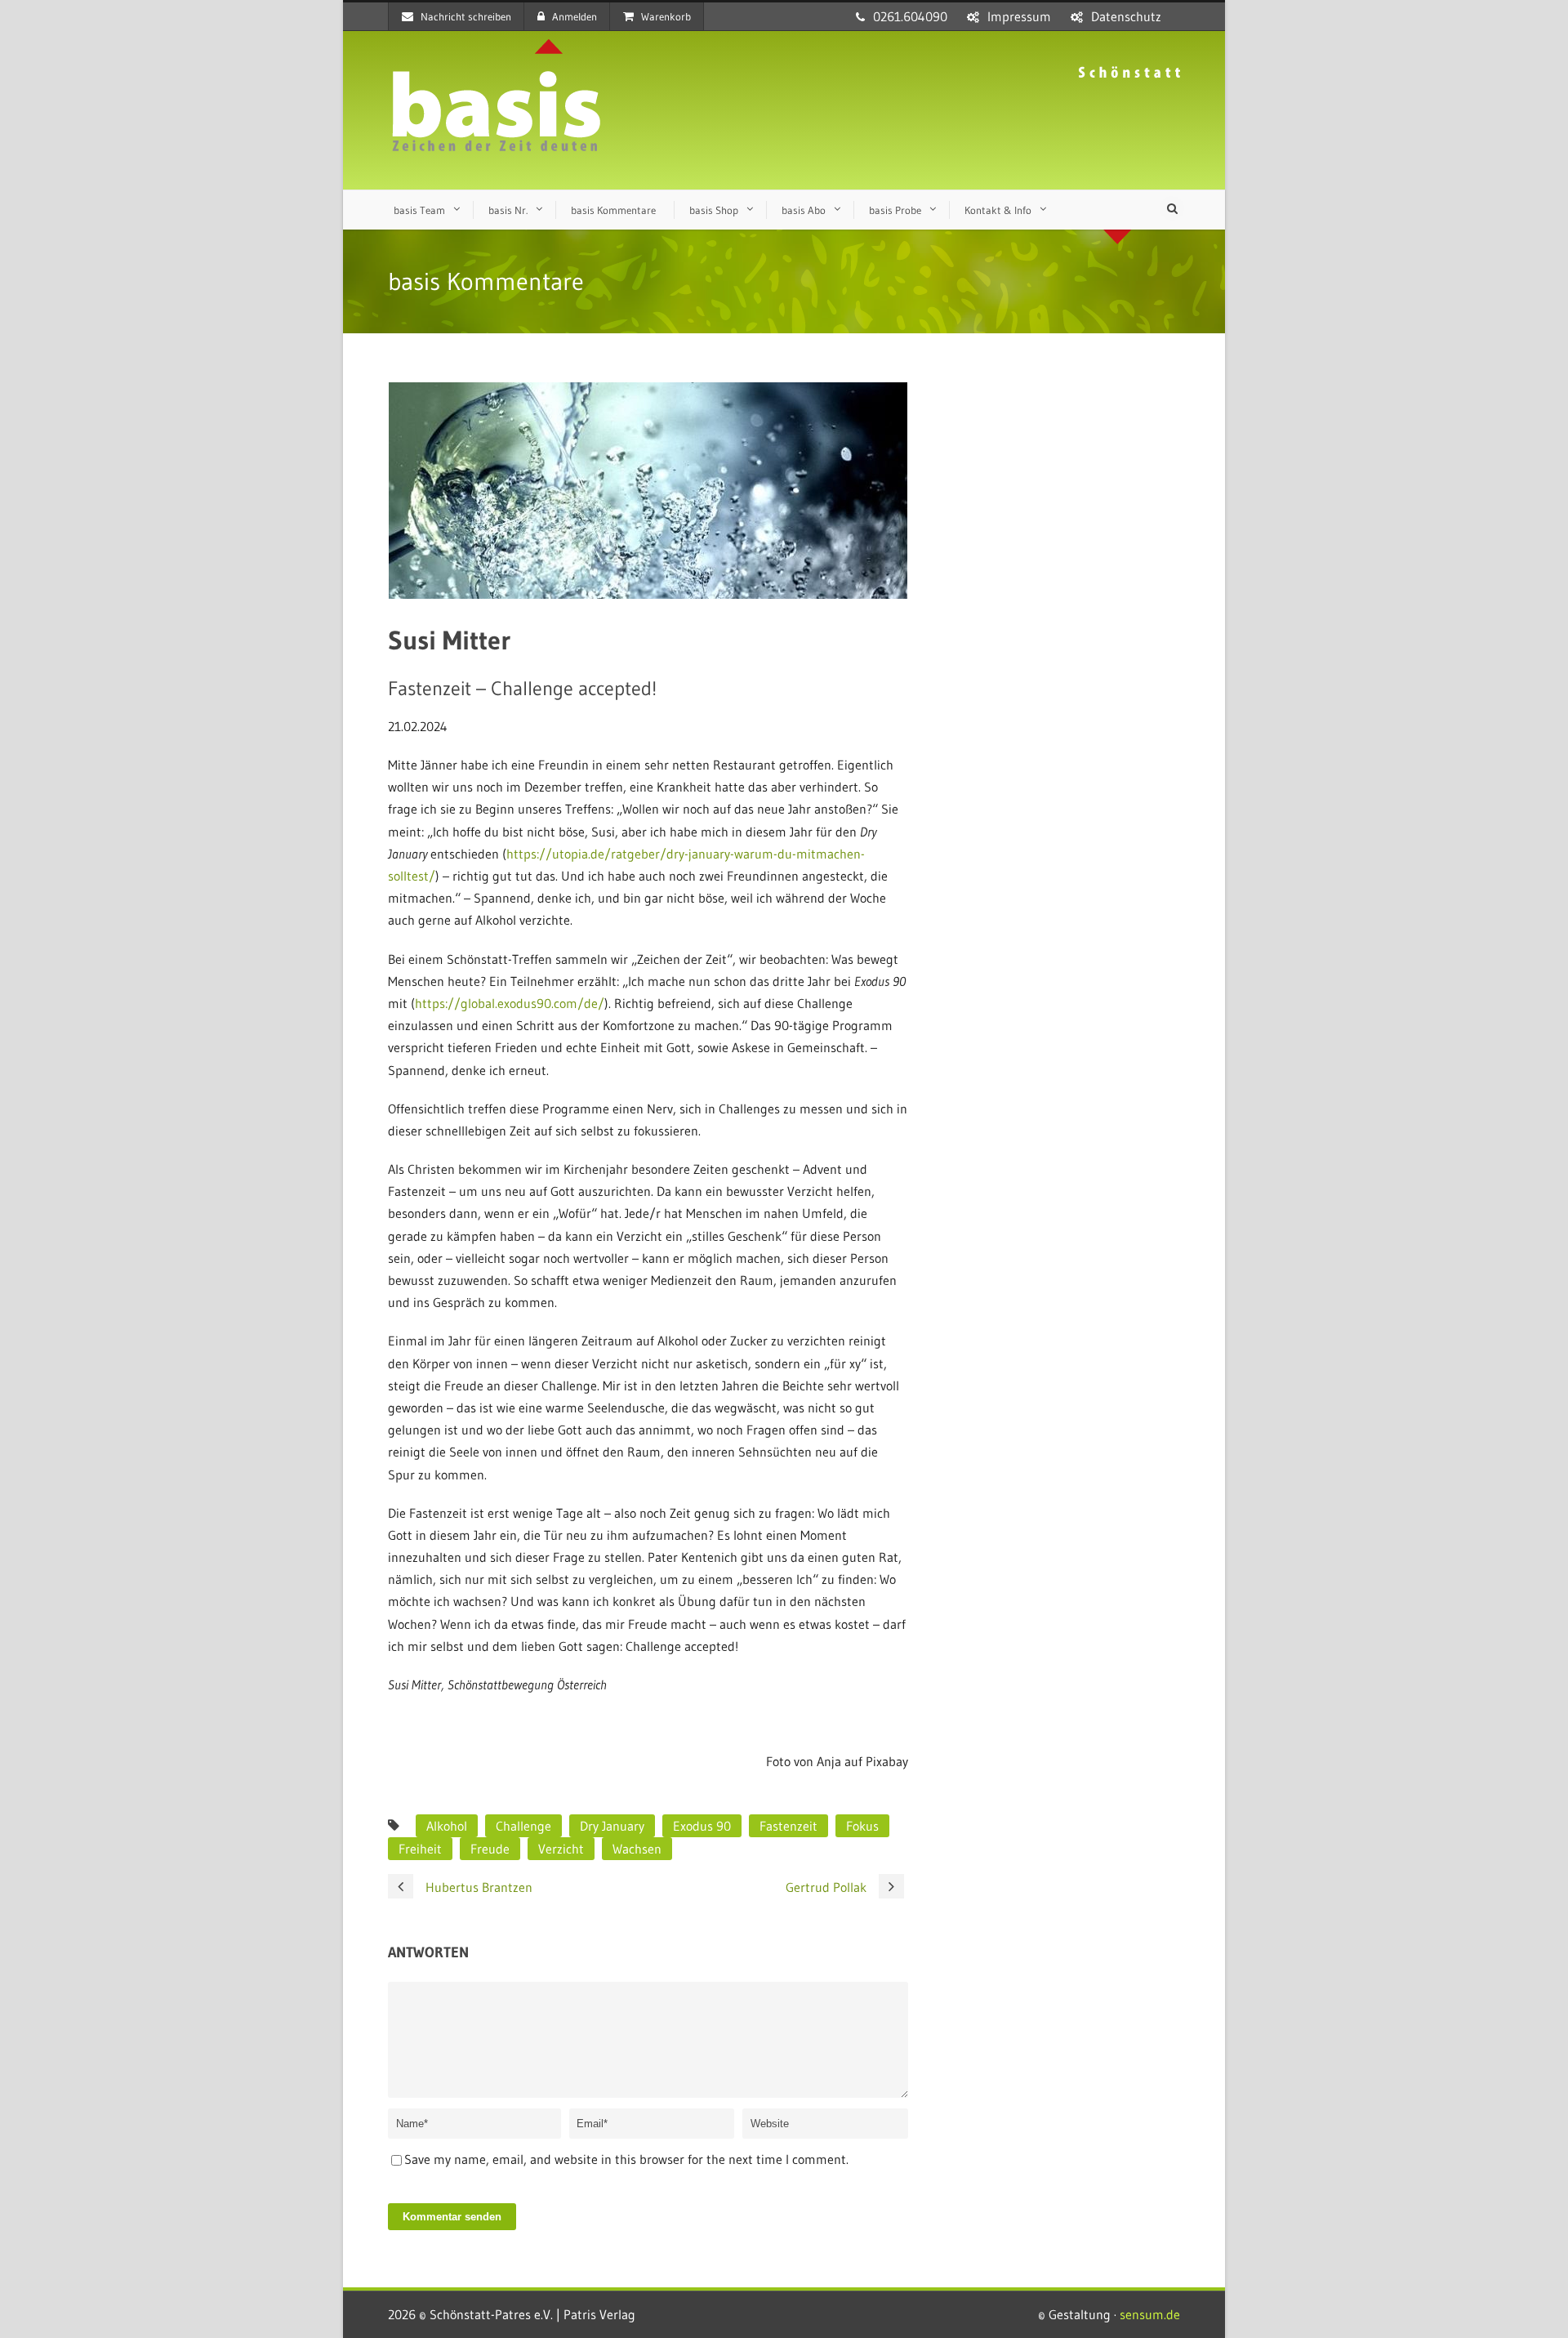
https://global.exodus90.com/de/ (510, 1003)
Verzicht (561, 1849)
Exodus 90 (702, 1826)
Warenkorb (666, 16)
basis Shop (714, 210)
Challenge (523, 1826)
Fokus (862, 1826)
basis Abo (804, 210)
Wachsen (637, 1849)
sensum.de (1150, 2314)
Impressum (1019, 16)
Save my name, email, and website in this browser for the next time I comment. (626, 2159)
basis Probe (895, 210)
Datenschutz (1126, 16)
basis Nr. (508, 210)
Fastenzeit (788, 1826)
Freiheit (420, 1849)
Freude (490, 1849)
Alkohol (447, 1826)
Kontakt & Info (998, 210)
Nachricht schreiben (466, 16)
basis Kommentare (613, 210)
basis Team (419, 210)
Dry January (612, 1826)
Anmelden (575, 16)
